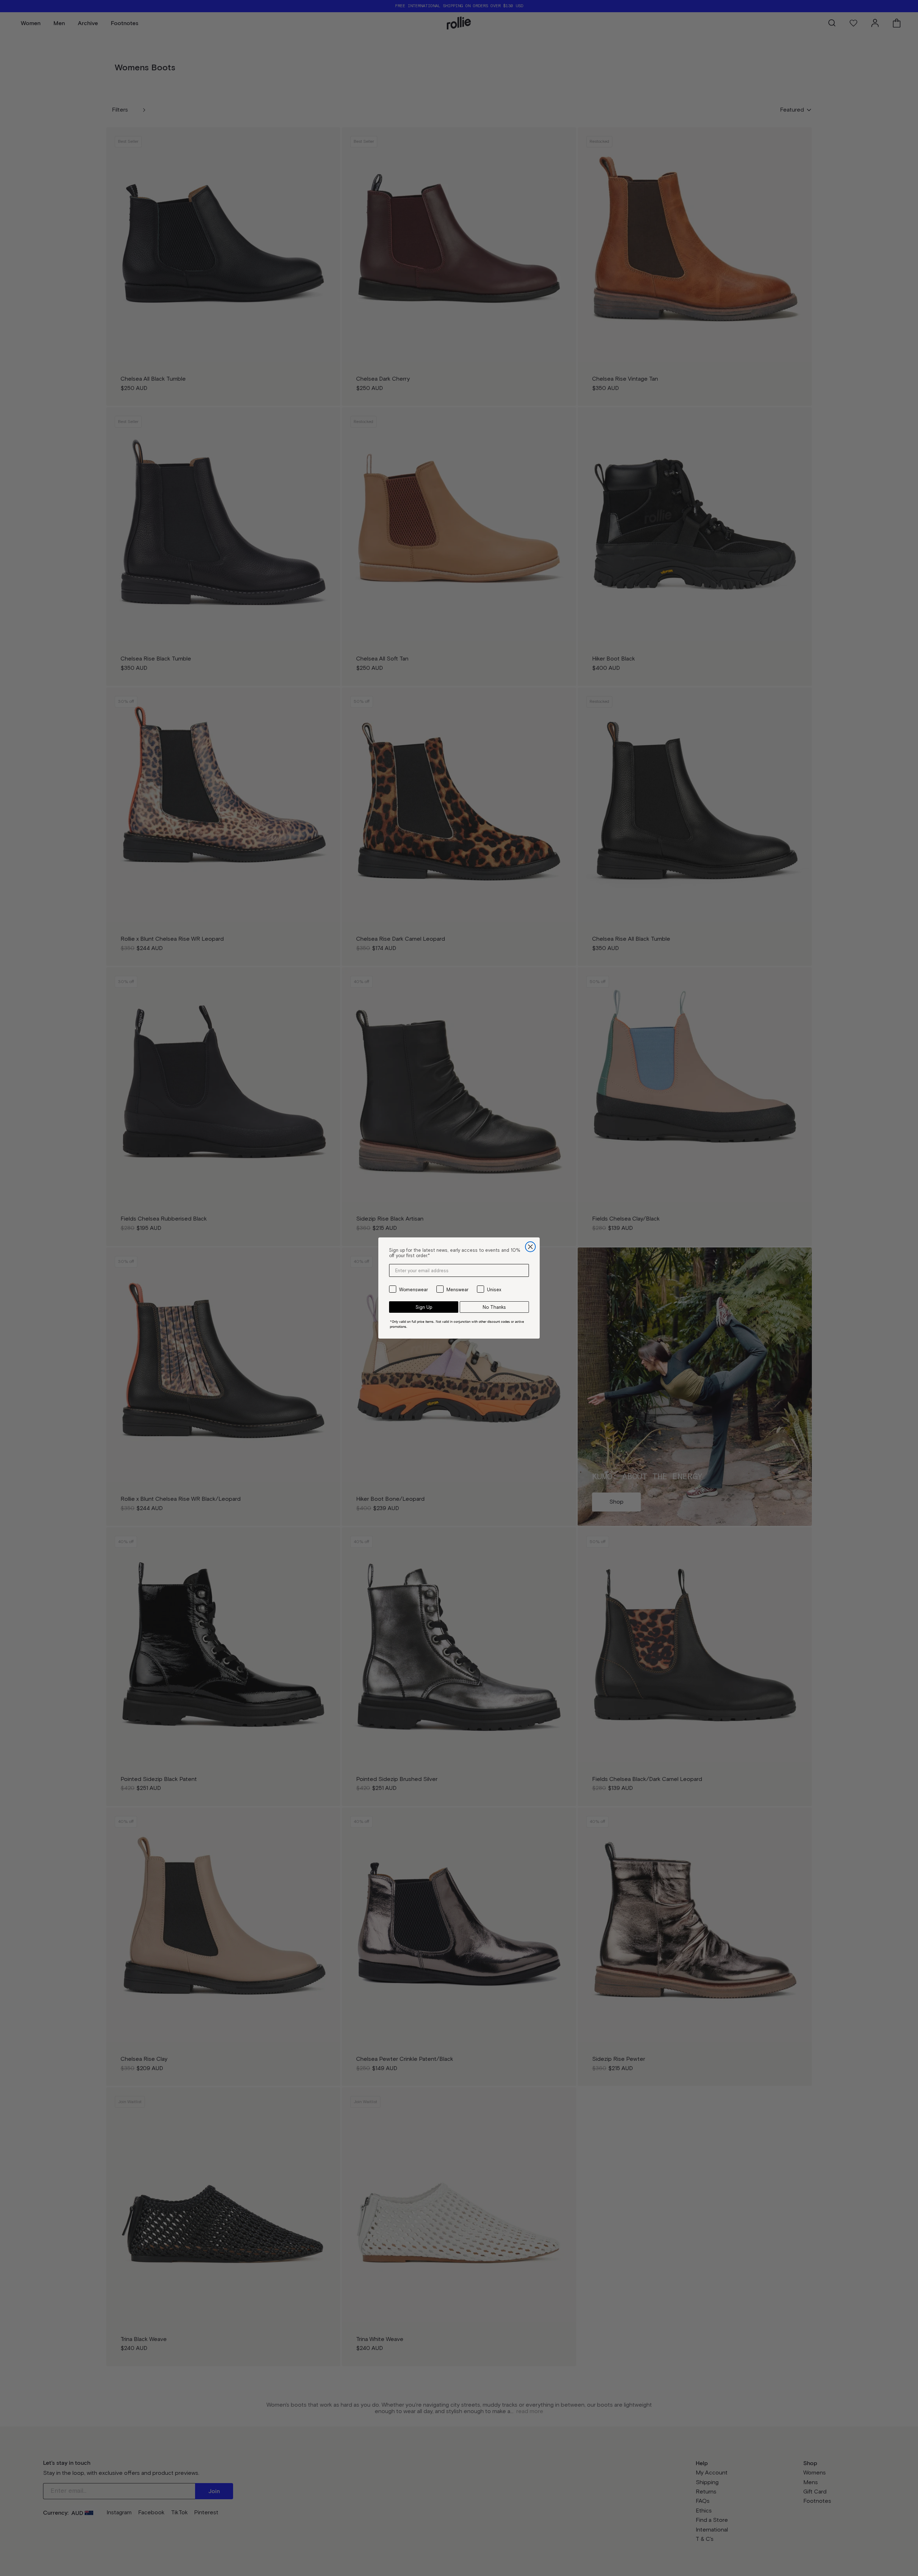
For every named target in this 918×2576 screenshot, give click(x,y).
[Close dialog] (530, 1247)
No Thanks (494, 1307)
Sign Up (424, 1307)
